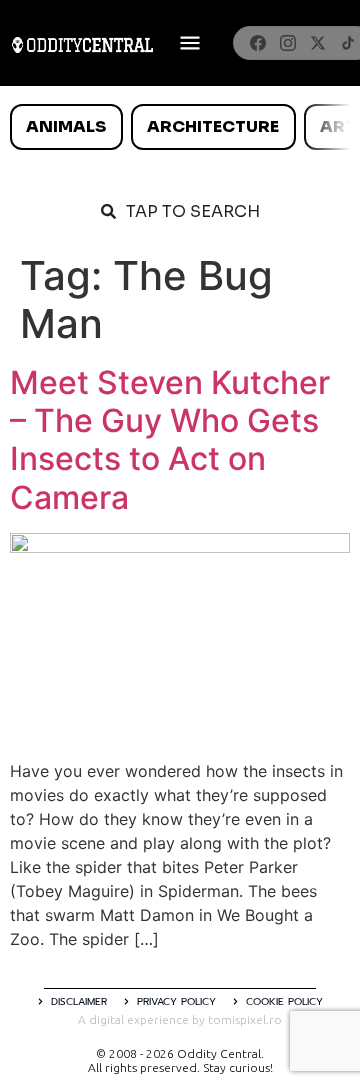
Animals (66, 126)
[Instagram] (288, 43)
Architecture (213, 126)
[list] (180, 127)
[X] (318, 43)
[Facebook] (258, 43)
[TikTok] (348, 43)
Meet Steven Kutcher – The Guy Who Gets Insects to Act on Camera (170, 440)
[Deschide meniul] (190, 43)
